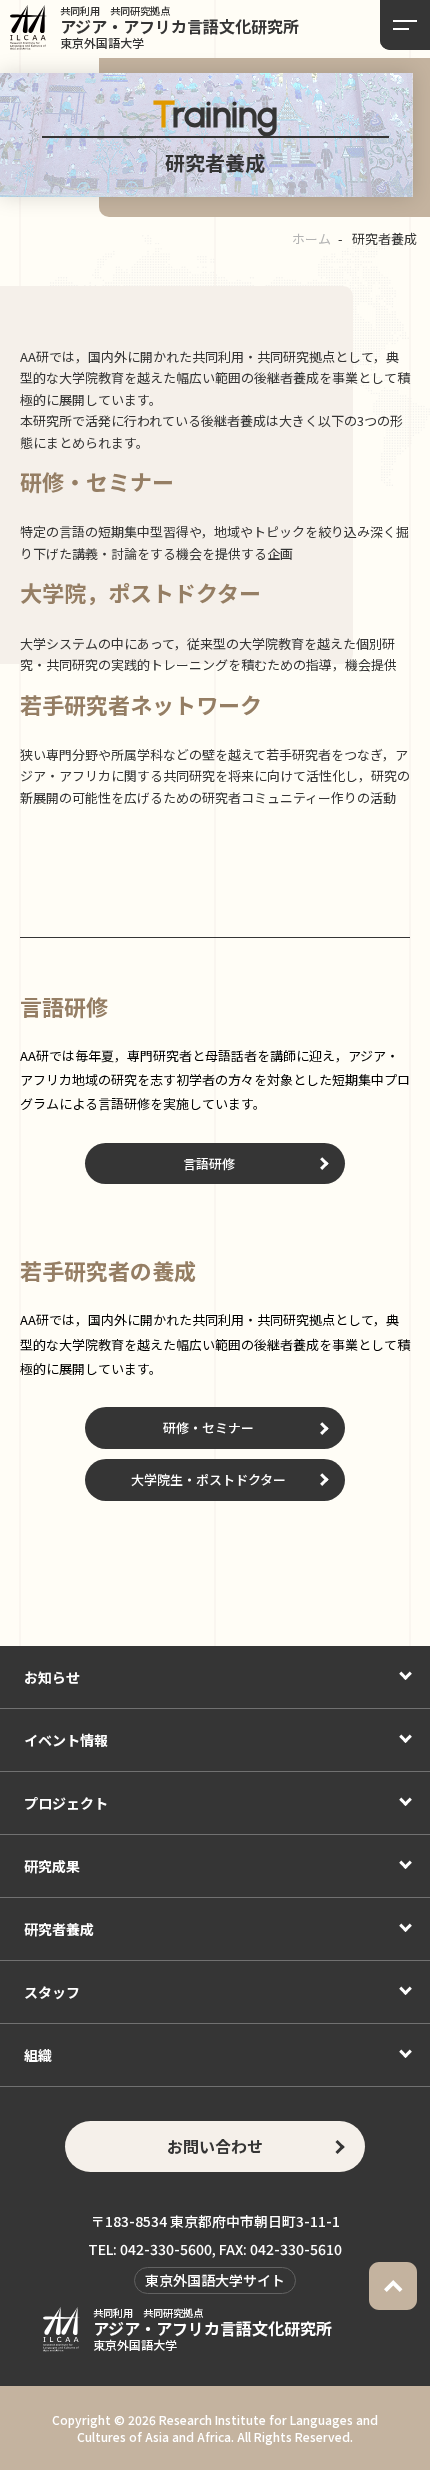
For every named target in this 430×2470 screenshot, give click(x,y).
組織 (38, 2055)
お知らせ (52, 1677)
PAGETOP (393, 2286)
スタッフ (52, 1992)
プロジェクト (66, 1803)
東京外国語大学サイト (215, 2280)
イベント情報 (66, 1740)
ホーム (311, 238)
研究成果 (52, 1866)
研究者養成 (59, 1929)
